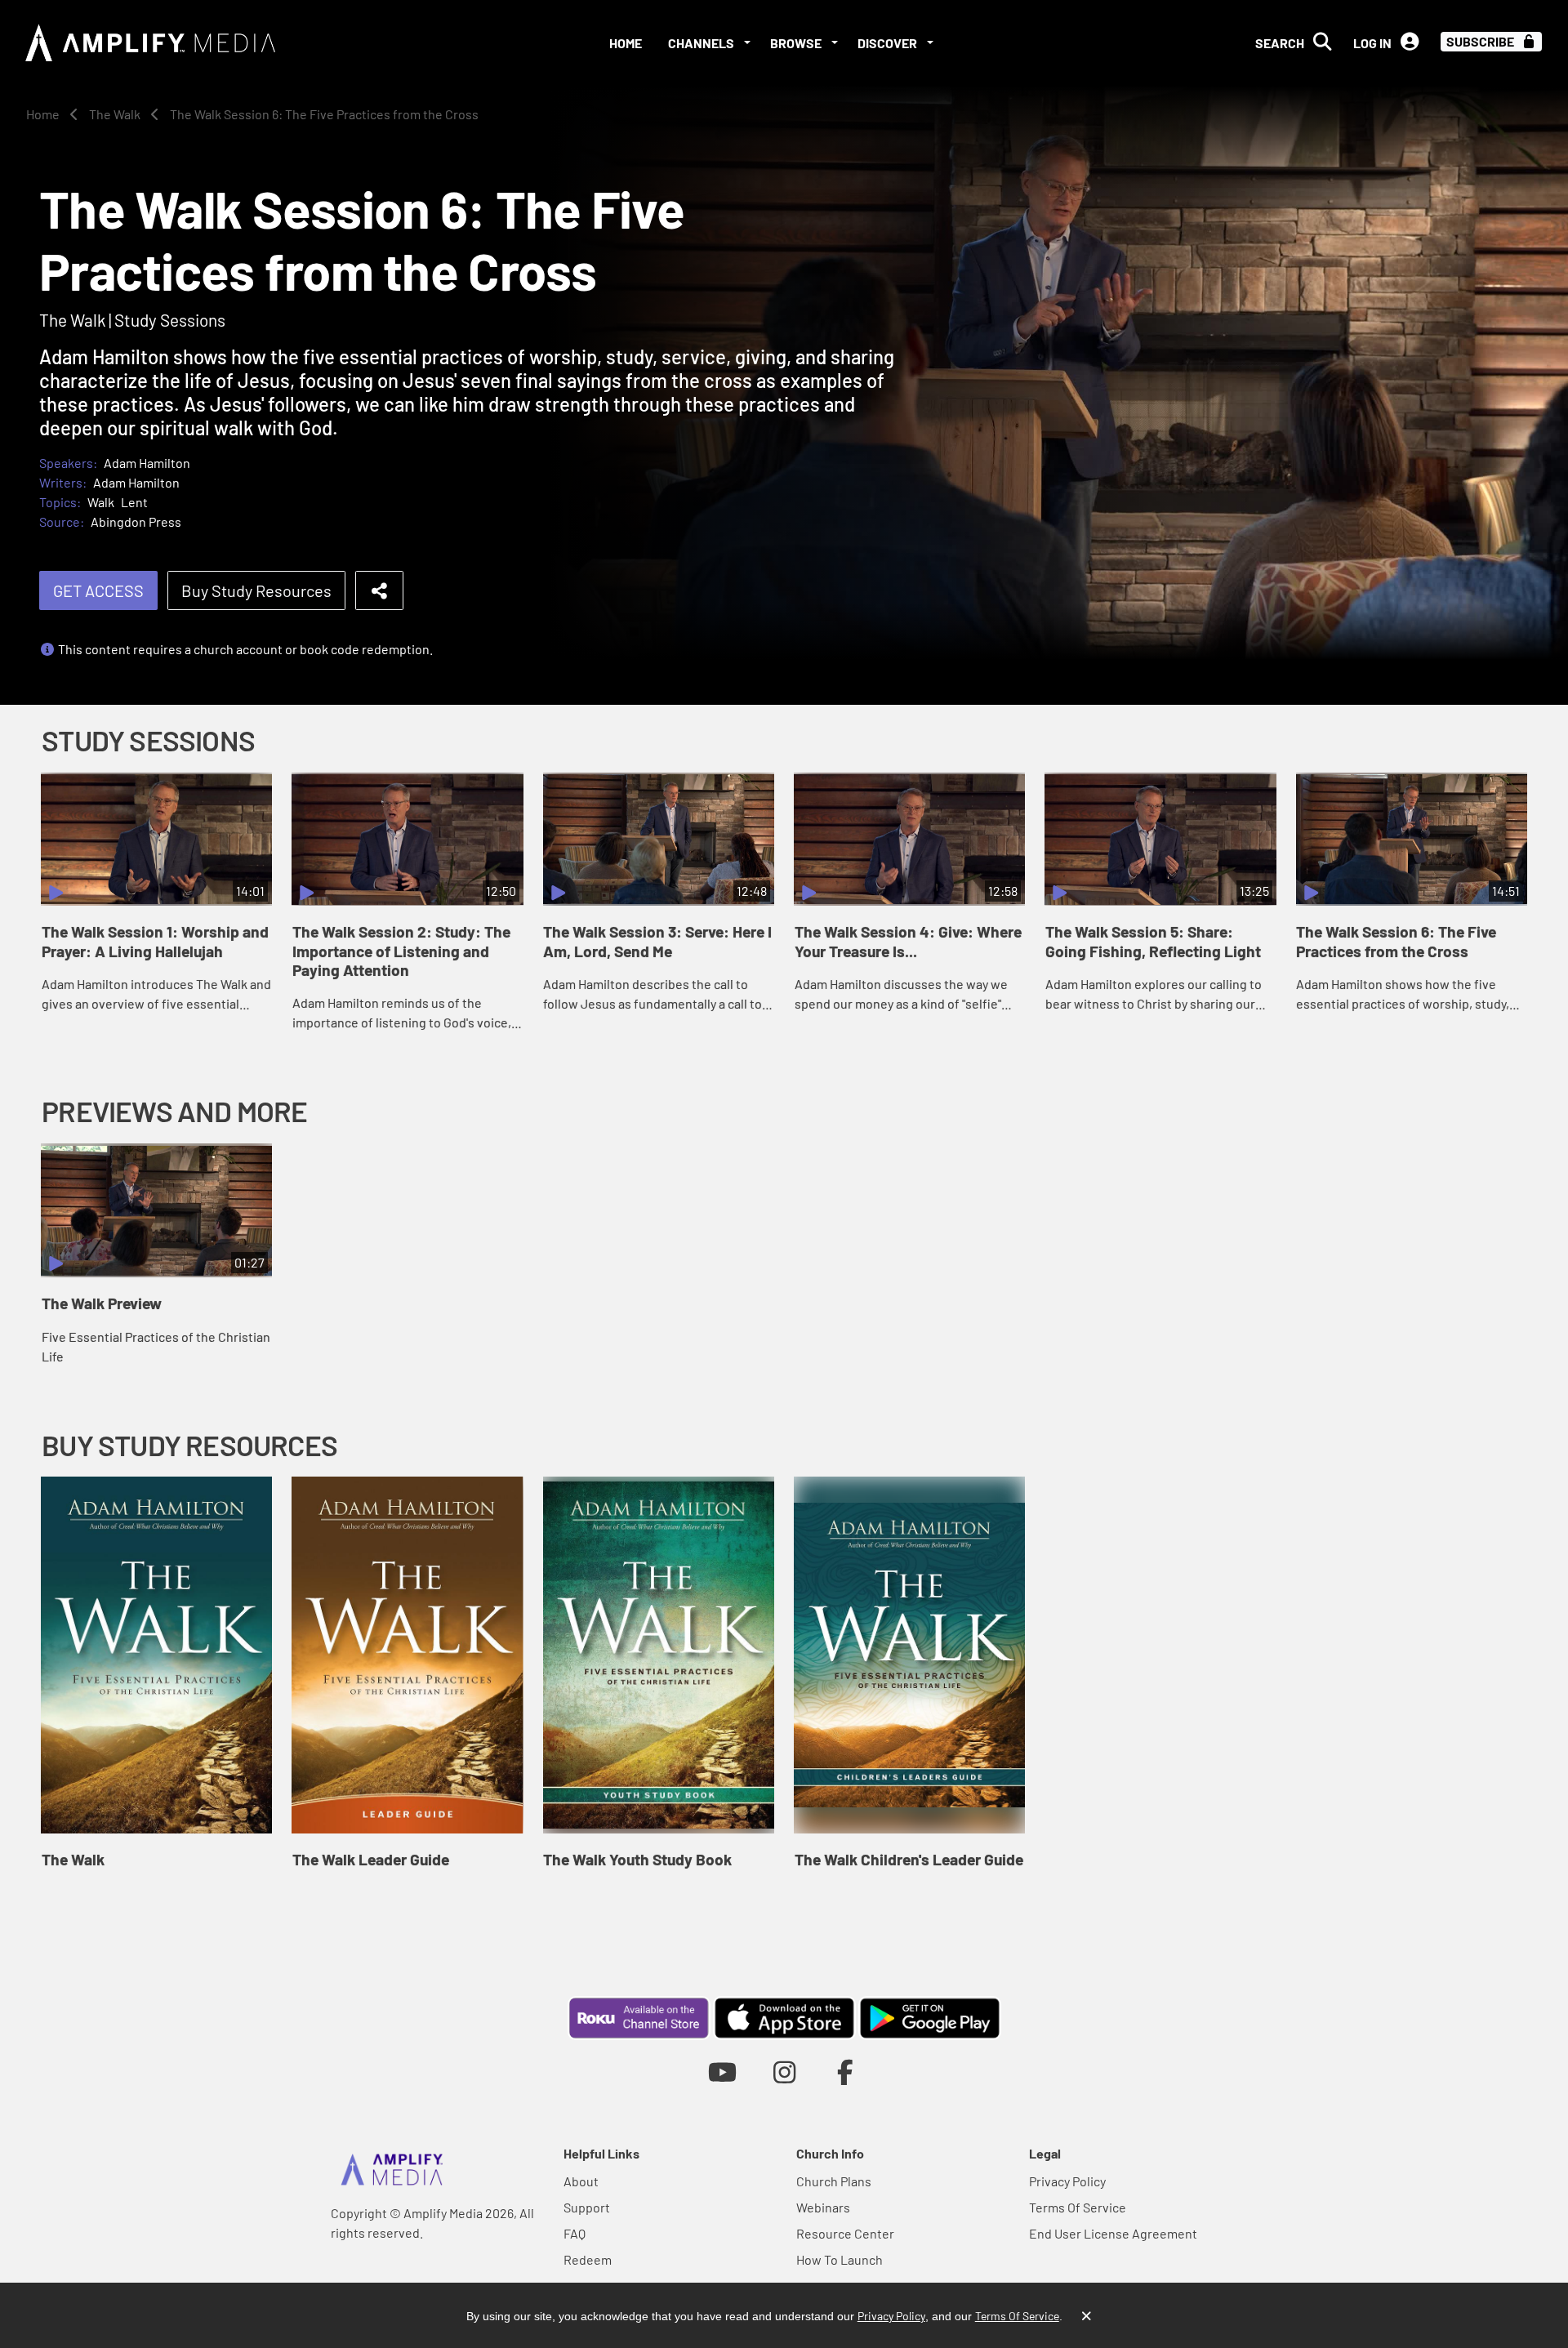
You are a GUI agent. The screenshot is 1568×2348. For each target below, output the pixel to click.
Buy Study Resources (256, 590)
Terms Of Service (1078, 2207)
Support (587, 2207)
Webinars (823, 2207)
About (581, 2181)
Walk (101, 502)
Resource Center (845, 2233)
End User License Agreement (1113, 2233)
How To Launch (840, 2259)
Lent (134, 502)
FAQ (575, 2233)
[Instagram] (784, 2072)
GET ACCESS (98, 590)
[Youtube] (722, 2072)
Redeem (588, 2259)
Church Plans (834, 2181)
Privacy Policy (1067, 2181)
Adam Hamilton (147, 463)
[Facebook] (846, 2072)
